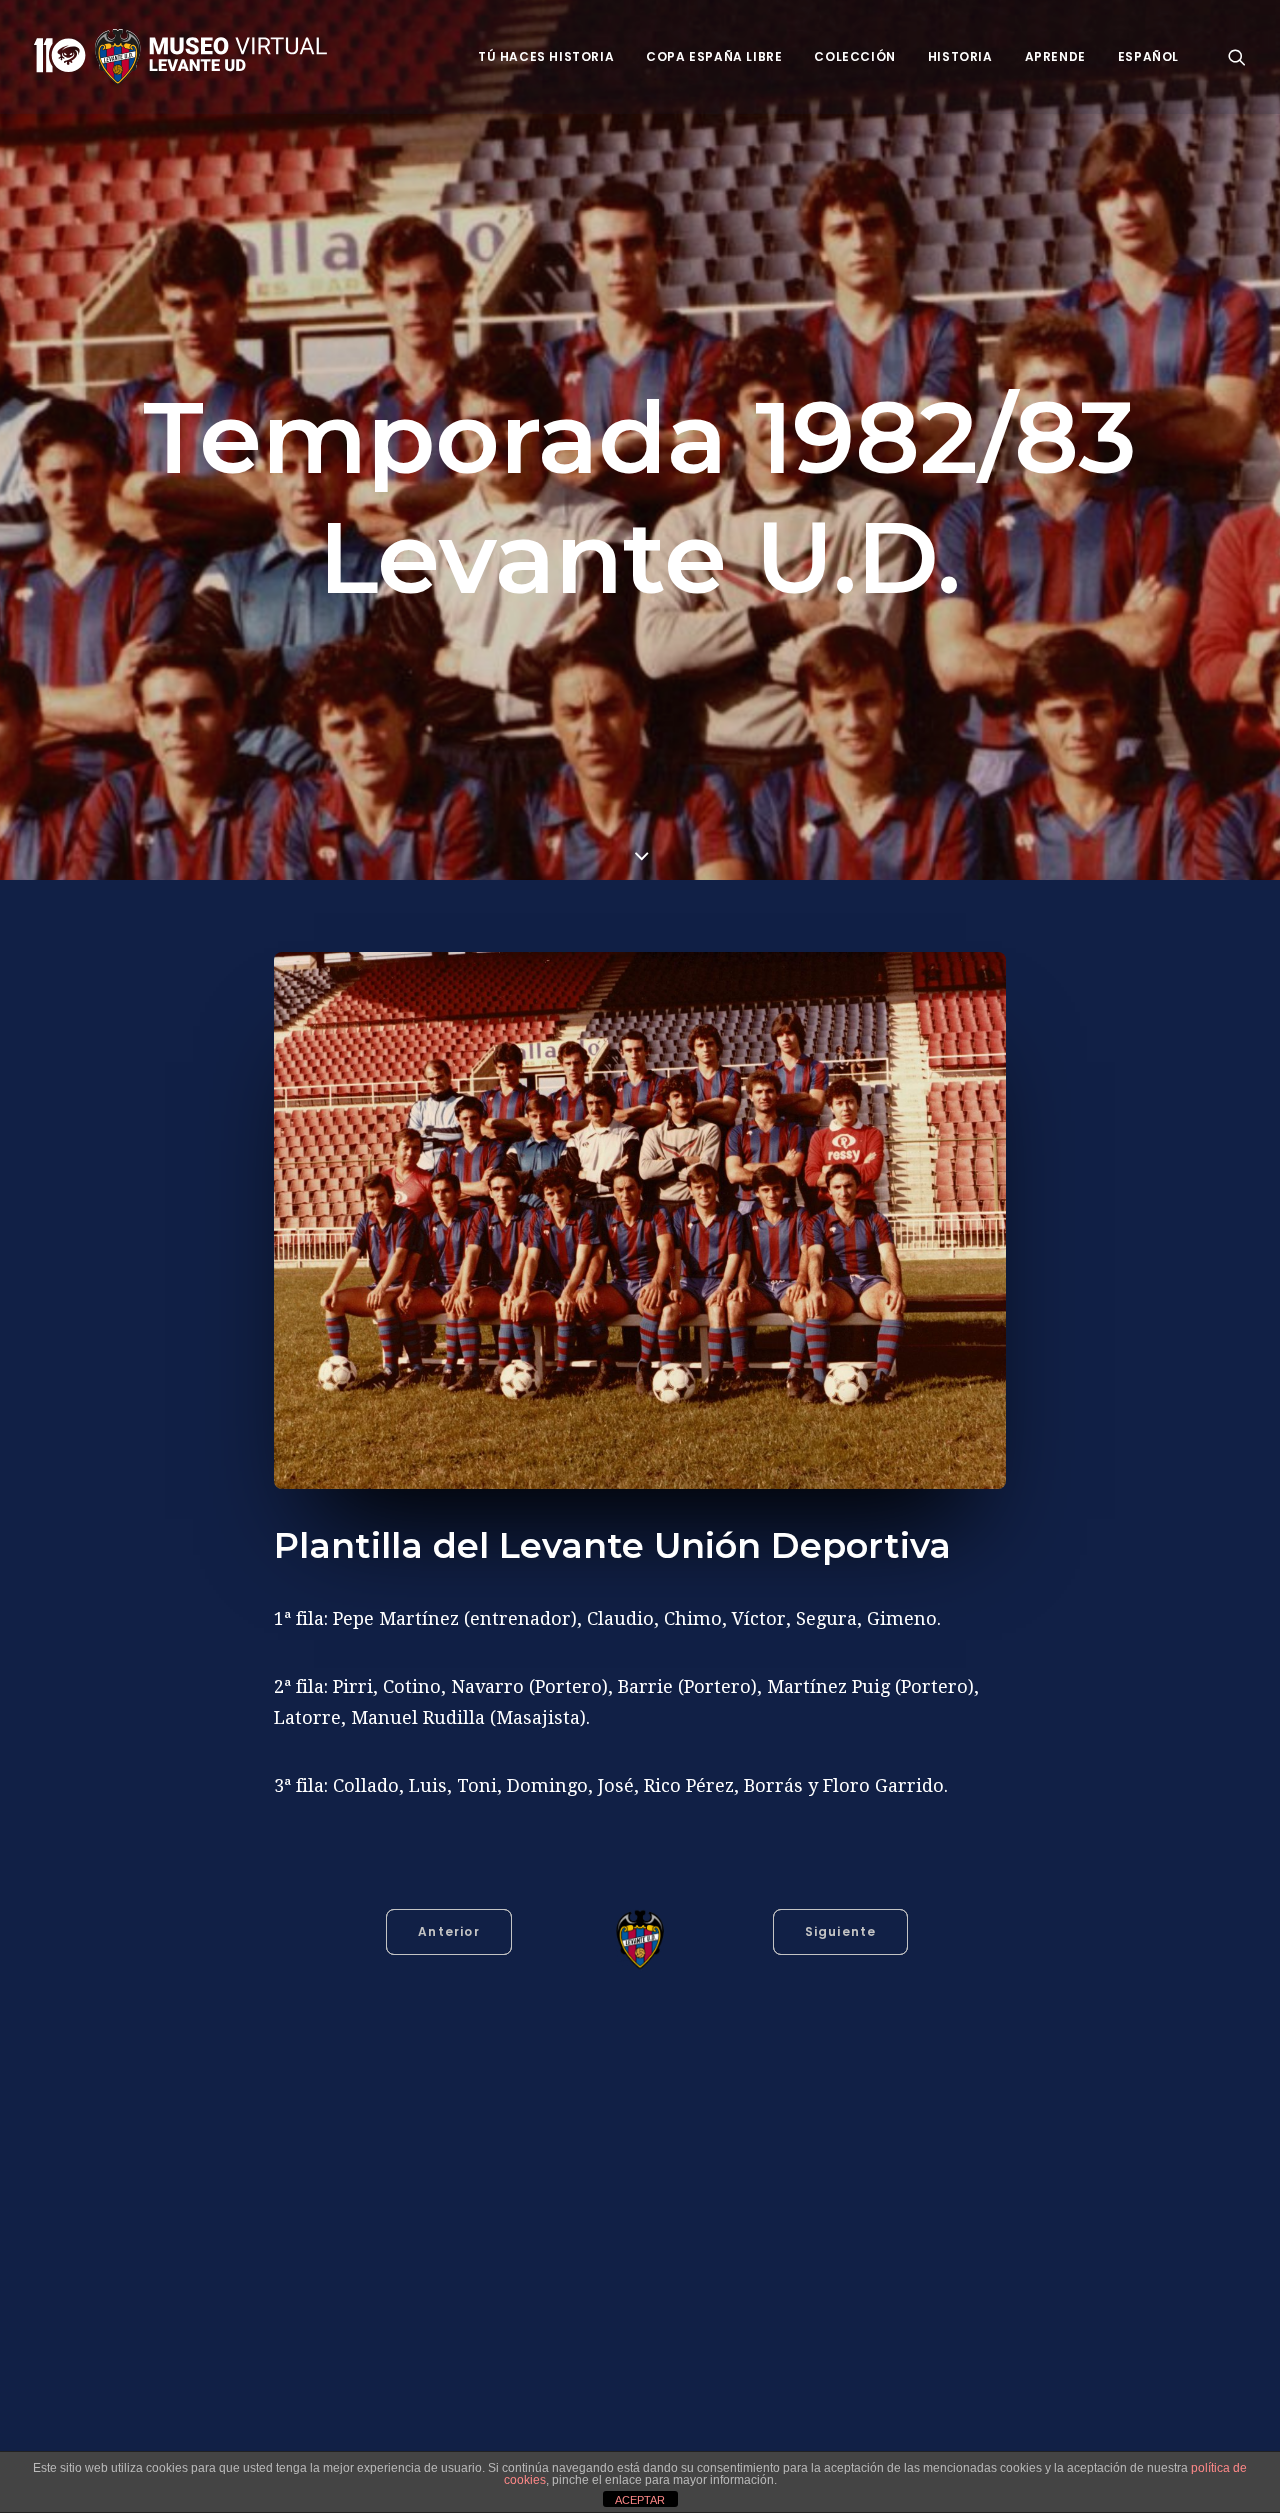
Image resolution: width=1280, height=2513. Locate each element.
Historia (960, 56)
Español (1148, 56)
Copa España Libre (714, 56)
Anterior (449, 1931)
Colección (854, 56)
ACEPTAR (640, 2500)
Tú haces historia (546, 56)
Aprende (1055, 56)
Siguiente (841, 1931)
